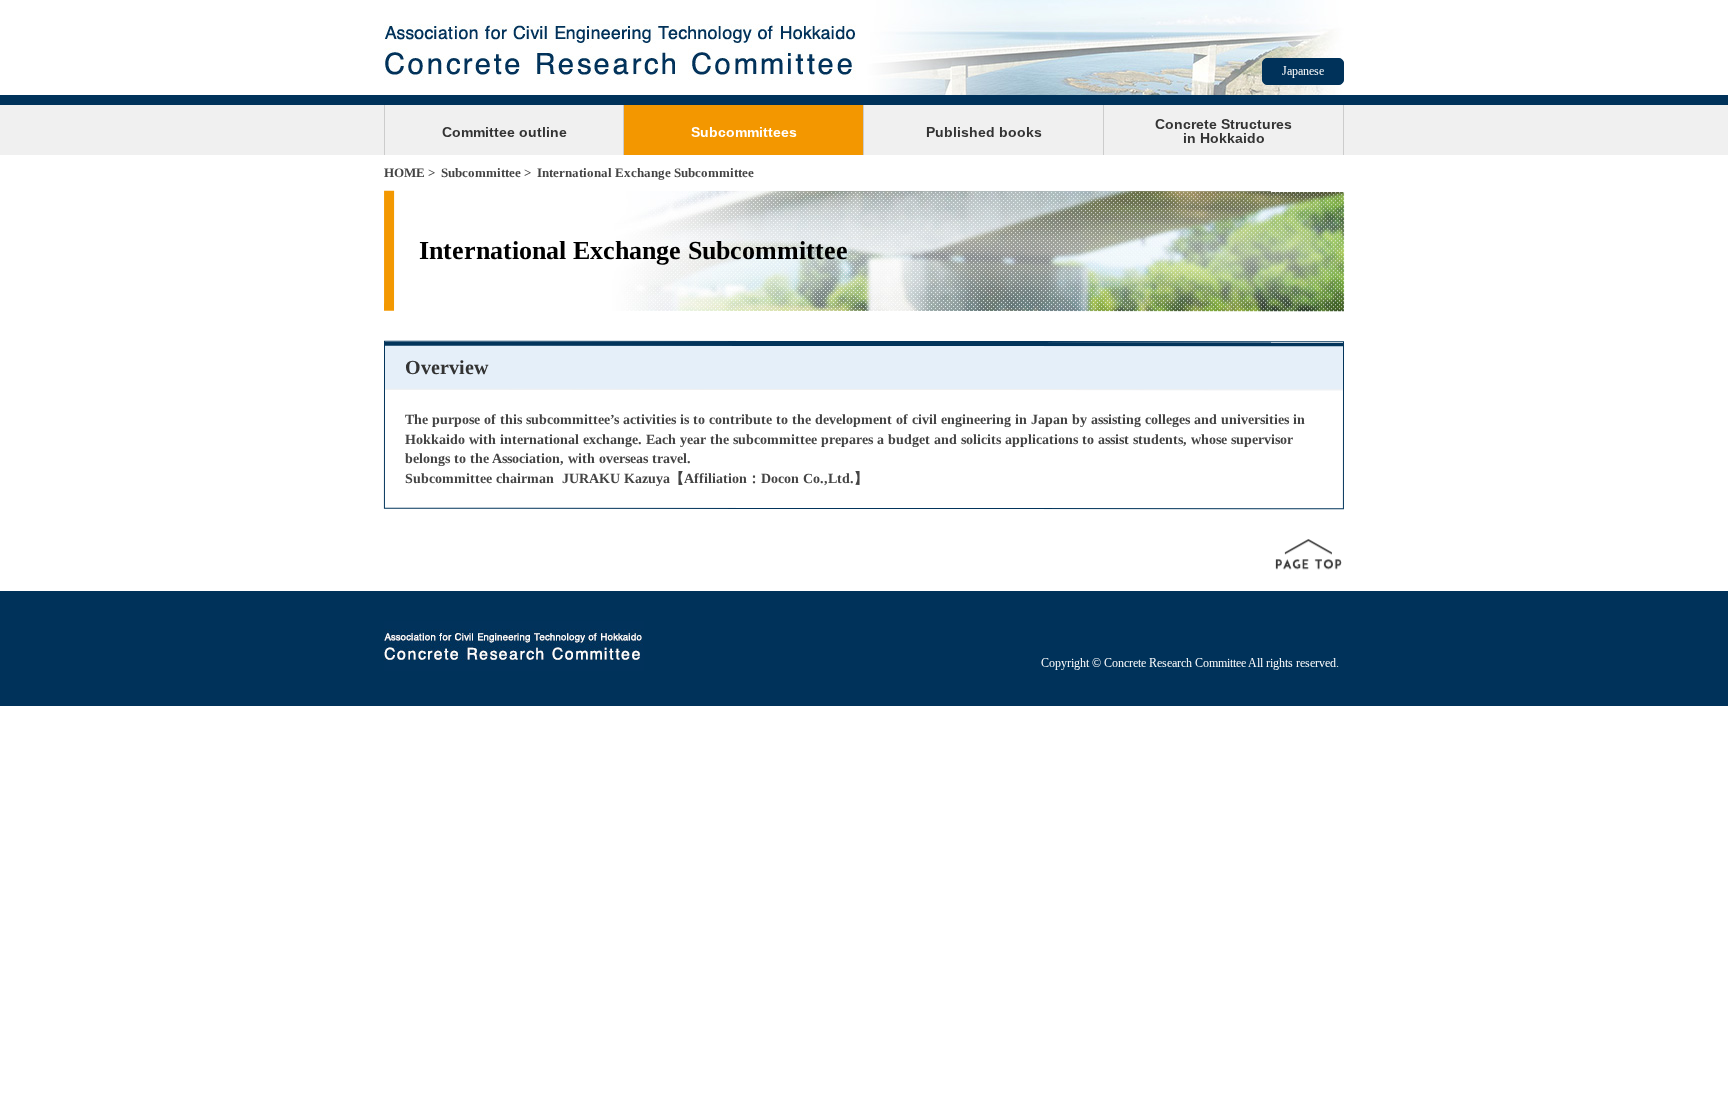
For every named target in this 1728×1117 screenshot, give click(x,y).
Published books (984, 132)
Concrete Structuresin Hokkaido (1223, 131)
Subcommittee (481, 172)
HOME (404, 172)
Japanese (1303, 71)
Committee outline (504, 132)
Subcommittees (744, 132)
